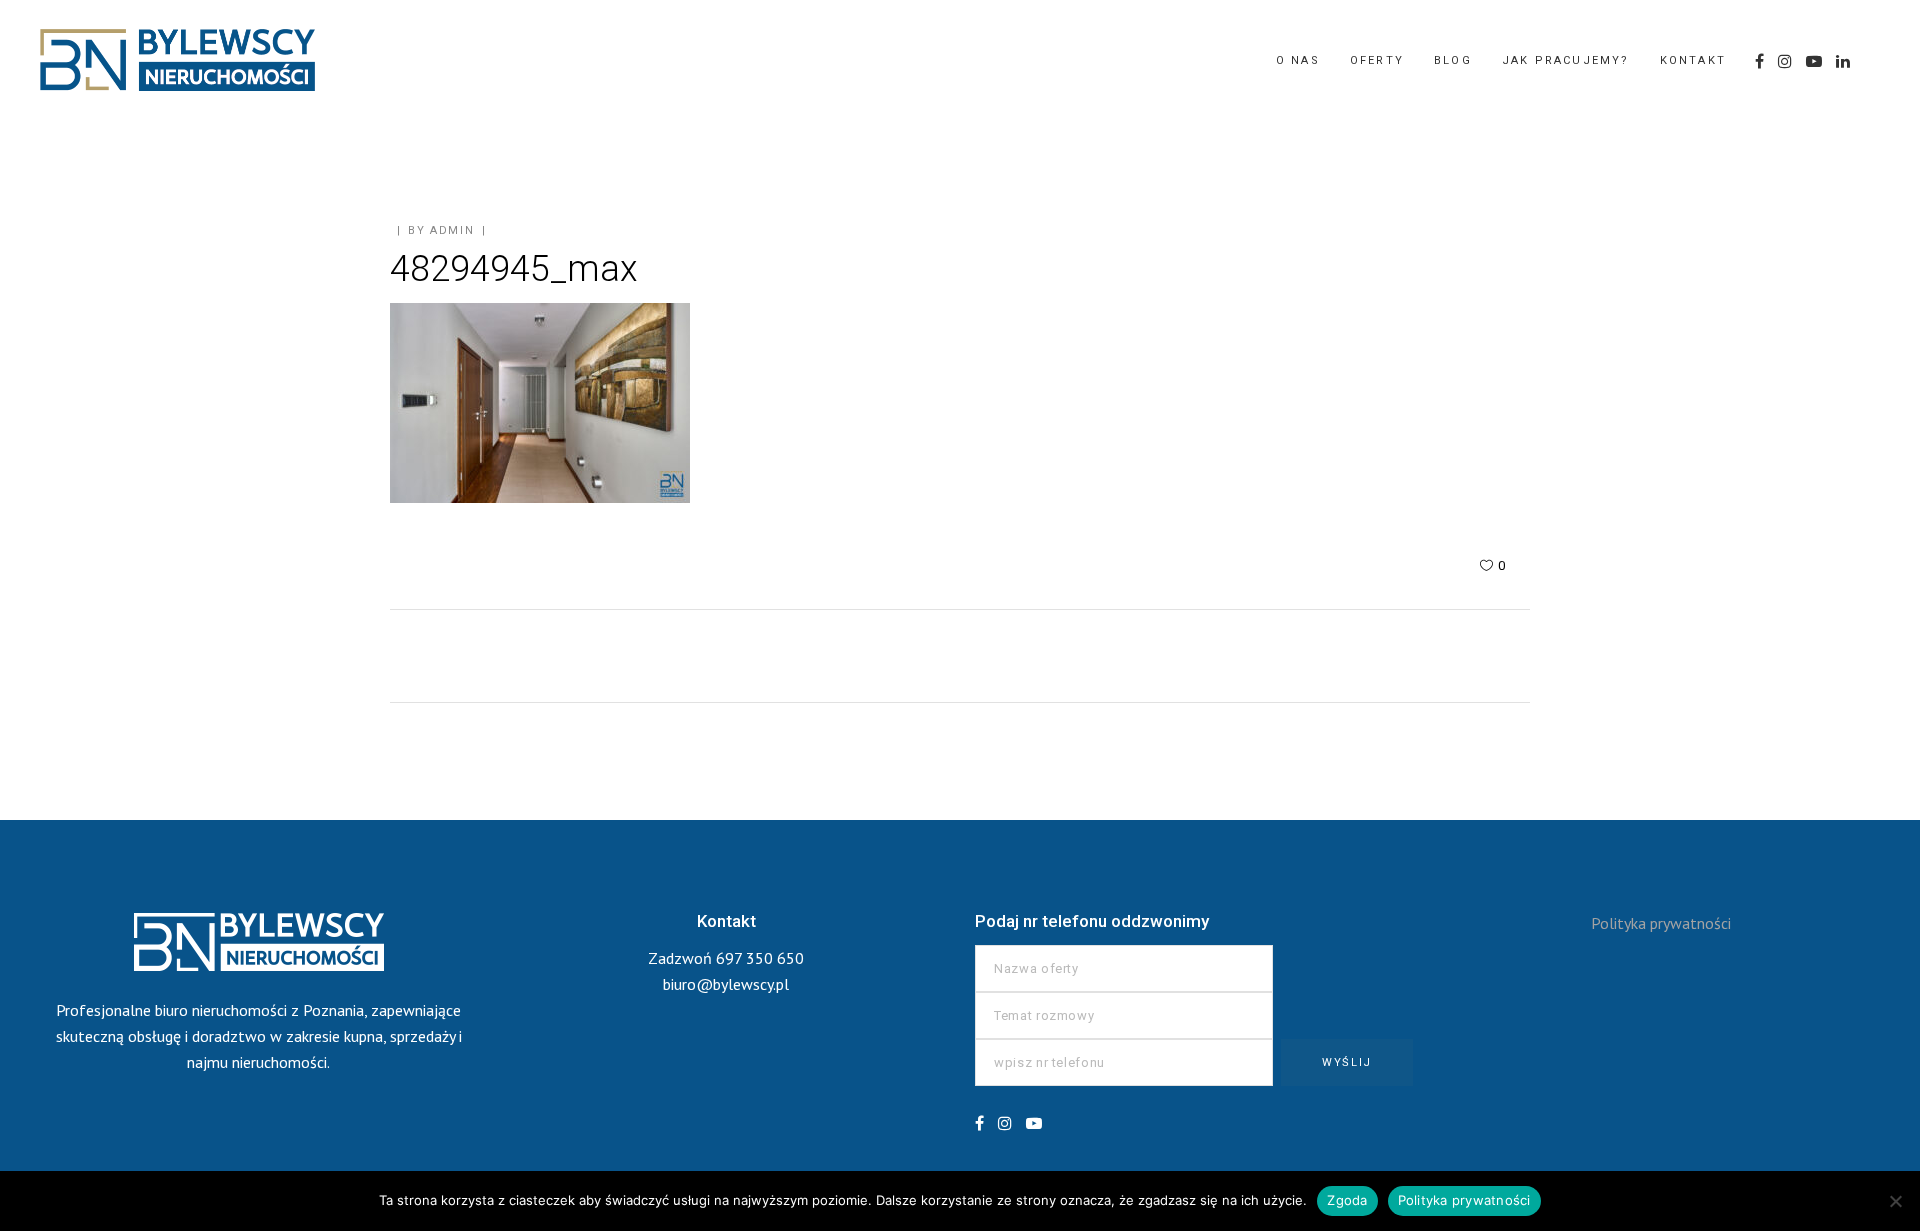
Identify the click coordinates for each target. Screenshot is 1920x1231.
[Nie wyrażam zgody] (1895, 1201)
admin (452, 230)
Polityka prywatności (1661, 923)
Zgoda (1347, 1200)
